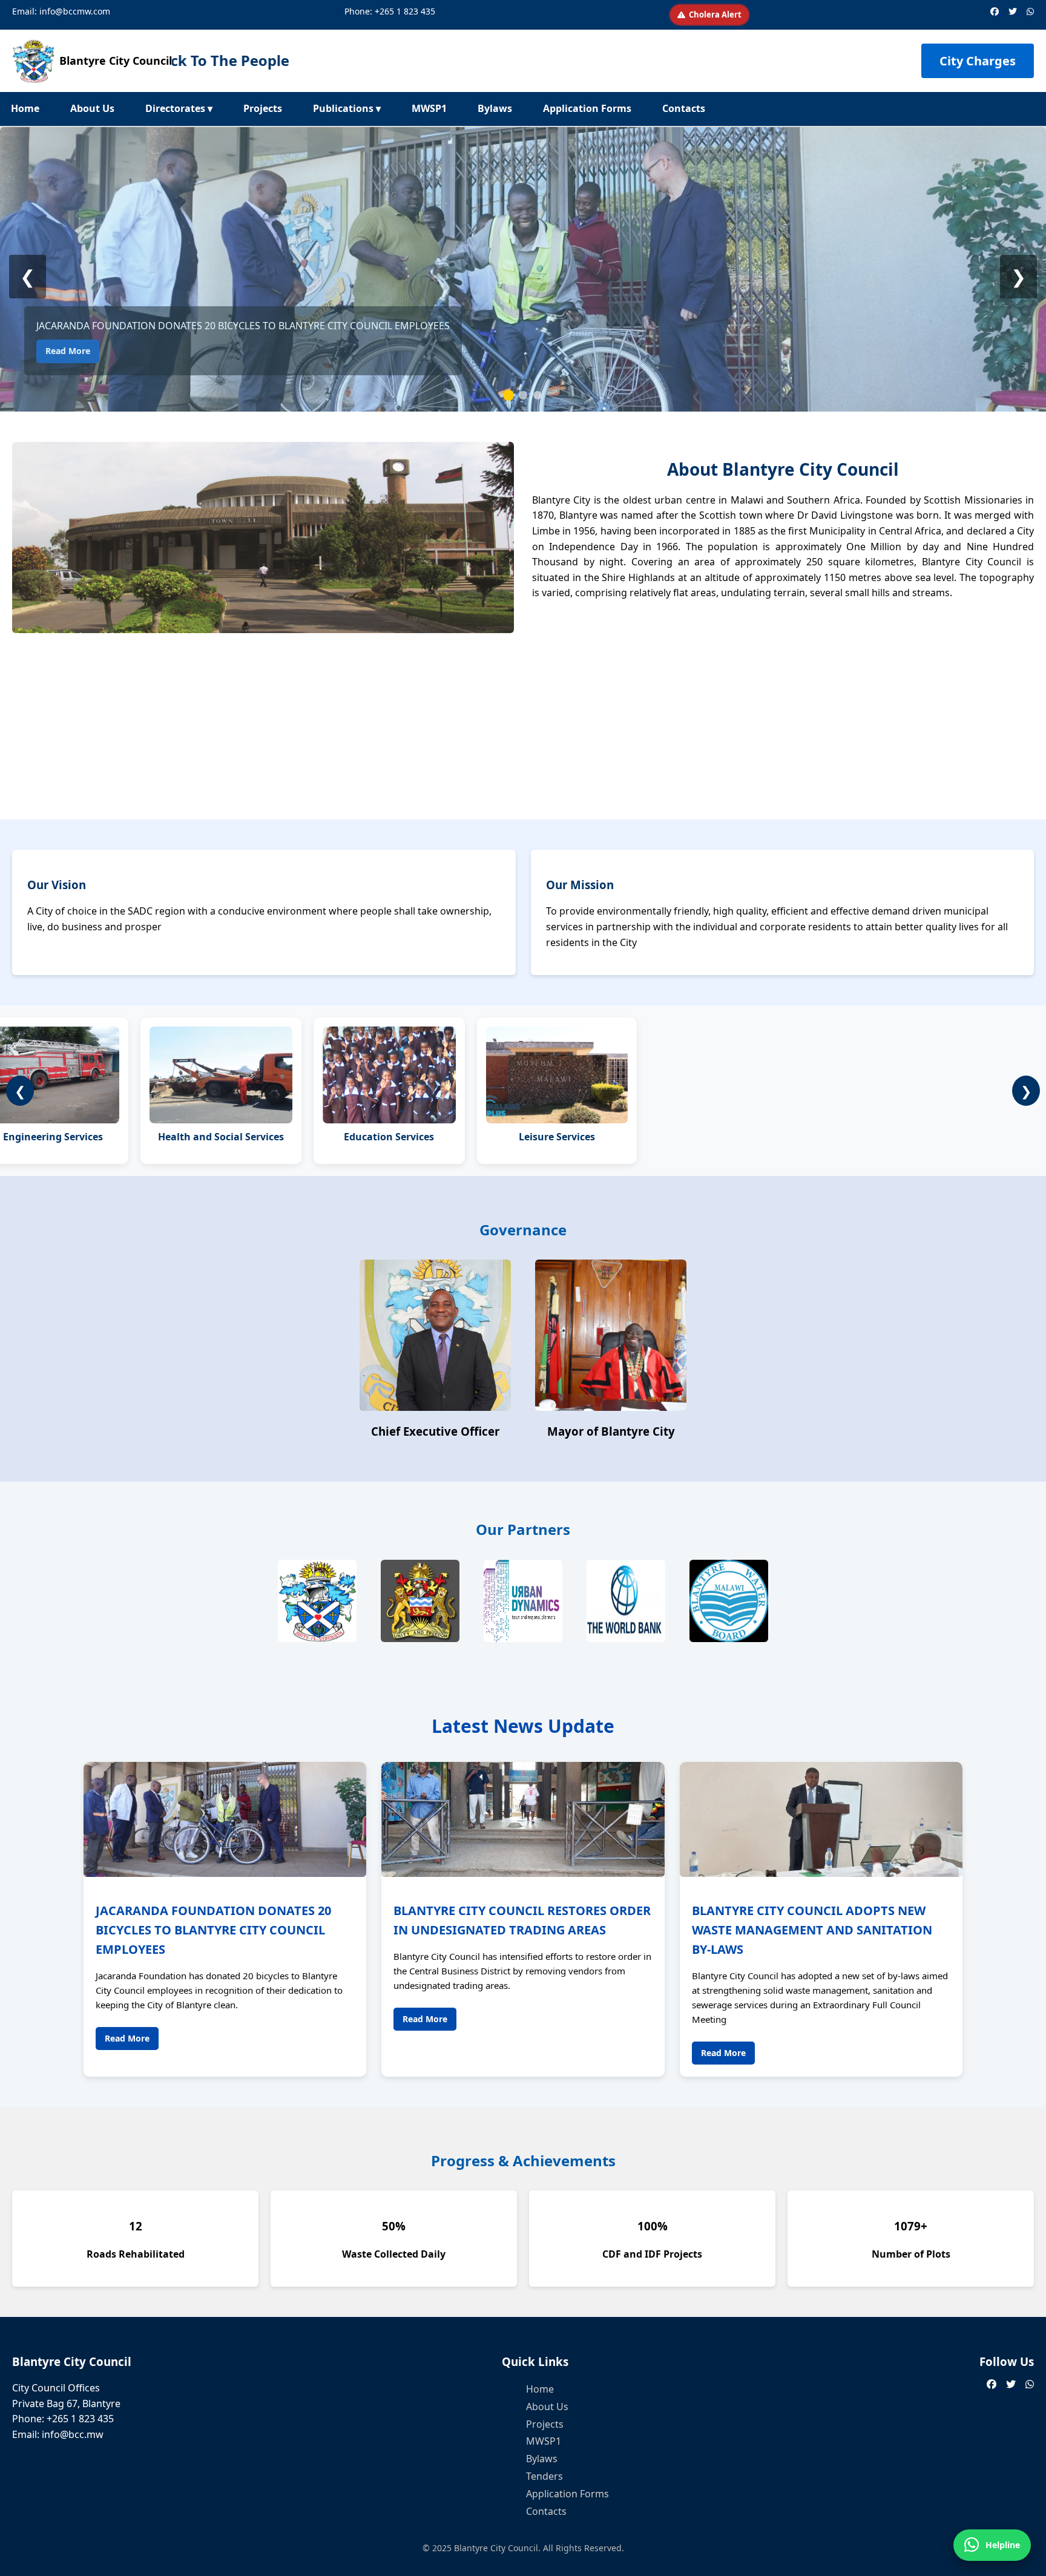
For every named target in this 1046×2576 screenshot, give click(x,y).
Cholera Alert (715, 15)
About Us (92, 108)
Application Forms (587, 108)
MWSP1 (429, 108)
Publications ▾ (347, 108)
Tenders (544, 2476)
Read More (68, 351)
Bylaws (495, 108)
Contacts (684, 108)
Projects (263, 108)
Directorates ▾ (179, 108)
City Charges (978, 61)
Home (25, 108)
